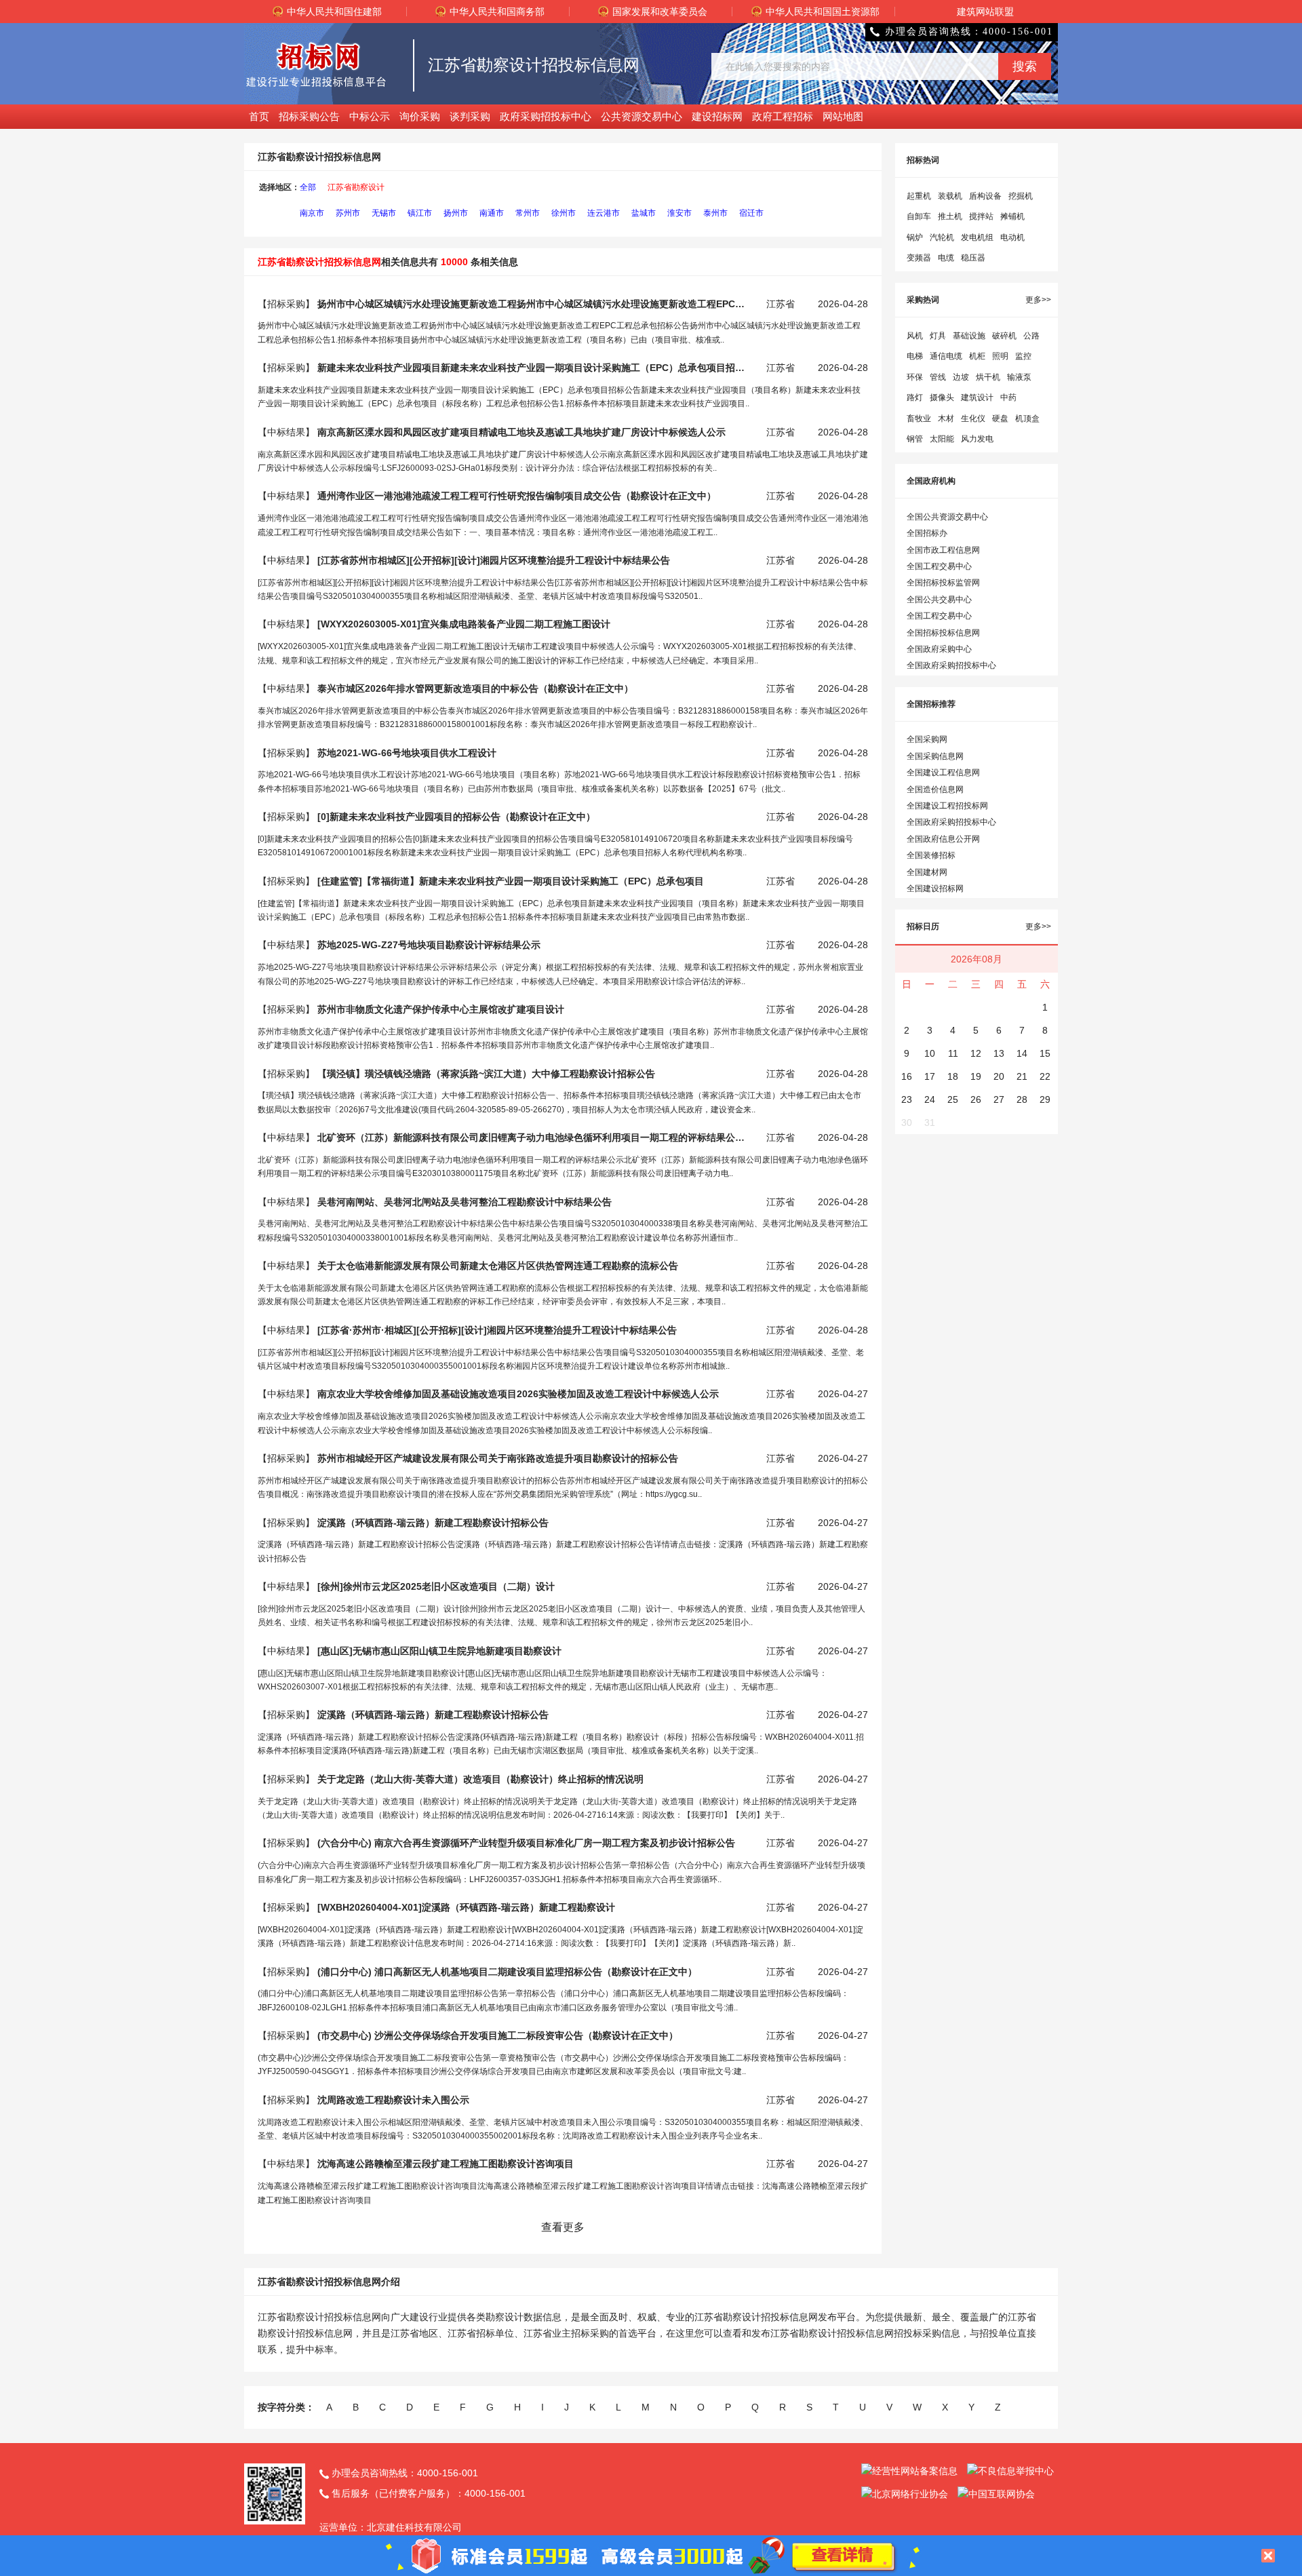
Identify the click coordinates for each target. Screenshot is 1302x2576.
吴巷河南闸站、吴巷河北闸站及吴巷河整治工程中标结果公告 (465, 1202)
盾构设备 (985, 196)
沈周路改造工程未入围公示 (393, 2100)
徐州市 (564, 213)
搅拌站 (981, 216)
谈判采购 (470, 116)
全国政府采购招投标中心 (951, 665)
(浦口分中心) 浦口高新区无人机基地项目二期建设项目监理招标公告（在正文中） (507, 1972)
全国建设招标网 (935, 889)
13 (999, 1053)
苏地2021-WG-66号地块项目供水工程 (407, 753)
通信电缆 (946, 356)
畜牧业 (919, 418)
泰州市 (715, 213)
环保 (915, 377)
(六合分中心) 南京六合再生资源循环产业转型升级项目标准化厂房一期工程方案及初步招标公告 (526, 1843)
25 (953, 1099)
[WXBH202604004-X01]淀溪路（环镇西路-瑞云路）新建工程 (466, 1907)
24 (930, 1099)
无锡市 (384, 213)
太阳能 (942, 439)
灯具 (938, 336)
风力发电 (977, 439)
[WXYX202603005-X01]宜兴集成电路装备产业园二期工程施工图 (464, 624)
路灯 (915, 397)
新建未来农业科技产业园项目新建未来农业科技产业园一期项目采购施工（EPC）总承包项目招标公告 (531, 368)
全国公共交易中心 (939, 600)
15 (1045, 1053)
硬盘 (1000, 418)
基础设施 (969, 336)
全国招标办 (927, 533)
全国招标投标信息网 (943, 633)
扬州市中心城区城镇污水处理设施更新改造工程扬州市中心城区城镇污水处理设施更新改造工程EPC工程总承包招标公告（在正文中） (531, 304)
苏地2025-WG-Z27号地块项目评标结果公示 (429, 945)
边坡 (961, 377)
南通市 (492, 213)
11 (953, 1053)
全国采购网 (927, 739)
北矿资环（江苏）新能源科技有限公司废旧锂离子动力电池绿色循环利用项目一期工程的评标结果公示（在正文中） (531, 1137)
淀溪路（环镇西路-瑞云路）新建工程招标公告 (433, 1523)
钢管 (915, 439)
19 (976, 1076)
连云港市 (604, 213)
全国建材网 (927, 872)
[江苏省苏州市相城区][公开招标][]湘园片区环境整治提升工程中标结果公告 (494, 560)
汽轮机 (942, 237)
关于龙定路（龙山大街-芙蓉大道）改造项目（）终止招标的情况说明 (480, 1779)
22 (1045, 1076)
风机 (915, 336)
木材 (946, 418)
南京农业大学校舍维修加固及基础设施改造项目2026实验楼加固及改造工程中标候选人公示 (518, 1394)
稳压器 (973, 258)
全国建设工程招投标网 (947, 806)
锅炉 (915, 237)
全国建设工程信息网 (943, 773)
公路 (1031, 336)
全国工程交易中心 (939, 566)
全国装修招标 (931, 855)
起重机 (919, 196)
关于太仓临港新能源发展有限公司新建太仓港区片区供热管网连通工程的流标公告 (498, 1266)
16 (907, 1076)
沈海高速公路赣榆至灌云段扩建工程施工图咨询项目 (446, 2164)
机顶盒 (1027, 418)
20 (999, 1076)
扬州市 (456, 213)
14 (1022, 1053)
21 (1022, 1076)
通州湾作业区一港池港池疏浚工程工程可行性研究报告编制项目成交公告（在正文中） (517, 496)
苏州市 (348, 213)
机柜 (977, 356)
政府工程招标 (783, 116)
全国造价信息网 (935, 789)
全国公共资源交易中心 (947, 517)
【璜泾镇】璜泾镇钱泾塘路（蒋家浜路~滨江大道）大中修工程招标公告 (486, 1074)
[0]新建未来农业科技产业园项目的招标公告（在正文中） (456, 817)
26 (976, 1099)
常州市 (528, 213)
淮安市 (679, 213)
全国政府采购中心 (939, 649)
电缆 (946, 258)
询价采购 (420, 116)
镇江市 (420, 213)
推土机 (950, 216)
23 (907, 1099)
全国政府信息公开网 (943, 839)
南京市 (312, 213)
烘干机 (988, 377)
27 (999, 1099)
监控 (1023, 356)
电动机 (1012, 237)
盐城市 (644, 213)
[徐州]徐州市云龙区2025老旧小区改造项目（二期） (436, 1586)
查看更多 (563, 2227)
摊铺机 (1012, 216)
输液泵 (1019, 377)
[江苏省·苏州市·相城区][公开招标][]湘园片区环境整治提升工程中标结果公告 (497, 1330)
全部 (308, 187)
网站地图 (843, 116)
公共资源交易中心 (642, 116)
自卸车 (919, 216)
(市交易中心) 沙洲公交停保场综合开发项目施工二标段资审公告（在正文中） (498, 2035)
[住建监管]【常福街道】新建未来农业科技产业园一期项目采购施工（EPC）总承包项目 (511, 881)
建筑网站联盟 (985, 12)
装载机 (950, 196)
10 (930, 1053)
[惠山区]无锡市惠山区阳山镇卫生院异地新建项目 (439, 1651)
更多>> (1038, 300)
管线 (938, 377)
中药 (1008, 397)
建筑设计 (977, 397)
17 (930, 1076)
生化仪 (973, 418)
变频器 (919, 258)
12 (976, 1053)
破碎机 (1004, 336)
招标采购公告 (309, 116)
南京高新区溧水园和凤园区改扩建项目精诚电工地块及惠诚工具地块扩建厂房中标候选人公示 (521, 432)
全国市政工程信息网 (943, 550)
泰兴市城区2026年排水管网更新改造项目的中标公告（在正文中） (475, 688)
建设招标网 (717, 116)
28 (1022, 1099)
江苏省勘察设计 (356, 187)
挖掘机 (1021, 196)
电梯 (915, 356)
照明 (1000, 356)
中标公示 (370, 116)
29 (1045, 1099)
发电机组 (977, 237)
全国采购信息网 (935, 756)
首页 (259, 116)
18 (953, 1076)
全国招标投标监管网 (943, 583)
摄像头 (942, 397)
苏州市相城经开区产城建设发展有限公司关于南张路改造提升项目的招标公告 (498, 1458)
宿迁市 (751, 213)
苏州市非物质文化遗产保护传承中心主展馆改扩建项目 (441, 1009)
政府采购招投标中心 (546, 116)
